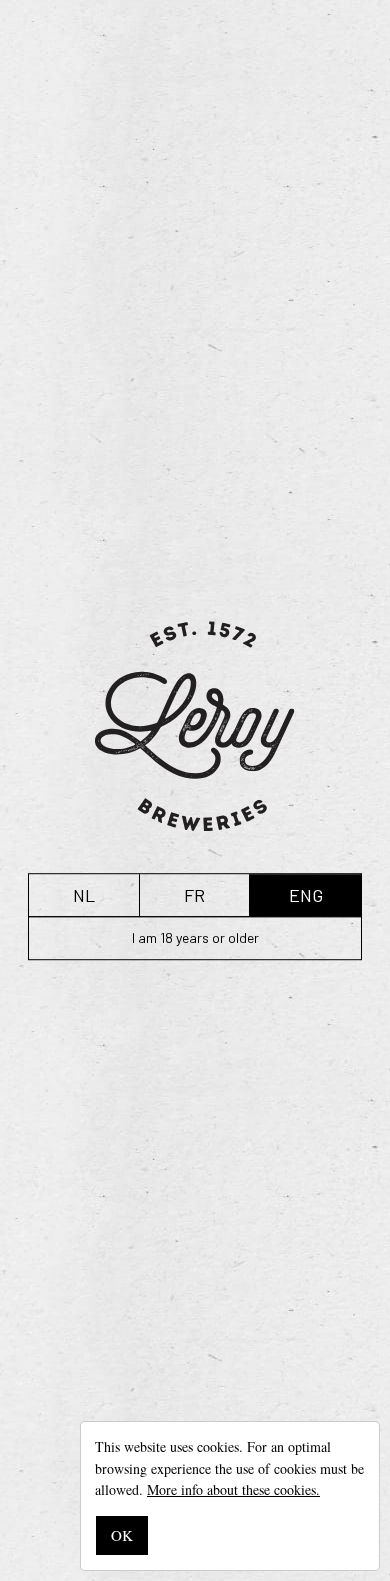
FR (194, 895)
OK (122, 1535)
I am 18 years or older (195, 937)
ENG (306, 895)
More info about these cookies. (233, 1489)
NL (84, 895)
